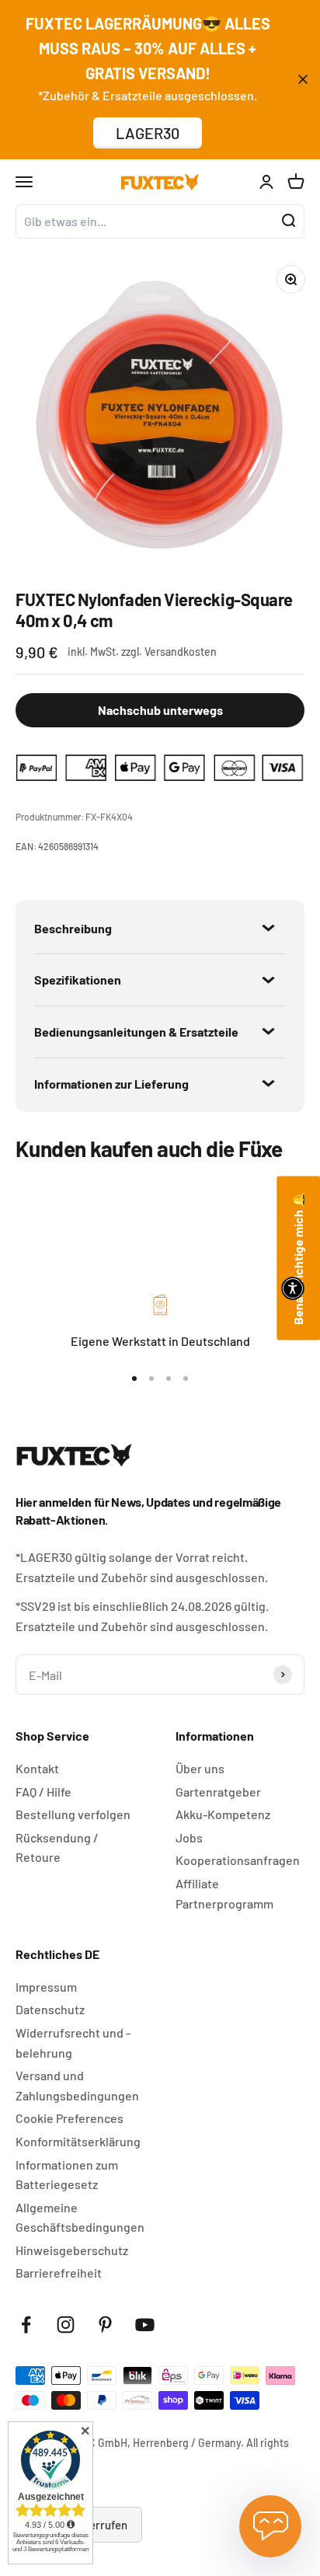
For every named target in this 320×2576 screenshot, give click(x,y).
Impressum (46, 1987)
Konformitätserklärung (78, 2141)
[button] (293, 1288)
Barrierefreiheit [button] (59, 2273)
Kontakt (37, 1768)
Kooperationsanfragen (238, 1860)
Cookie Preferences (70, 2118)
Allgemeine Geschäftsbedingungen (80, 2217)
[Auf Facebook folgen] (26, 2325)
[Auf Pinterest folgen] (105, 2325)
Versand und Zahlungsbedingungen (77, 2085)
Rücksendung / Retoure (57, 1847)
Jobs (189, 1837)
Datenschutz (50, 2009)
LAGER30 (148, 133)
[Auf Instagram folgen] (66, 2325)
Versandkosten (181, 652)
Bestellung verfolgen (73, 1814)
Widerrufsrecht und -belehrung (73, 2043)
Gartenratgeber (218, 1792)
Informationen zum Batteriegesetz (67, 2175)
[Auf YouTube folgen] (145, 2325)
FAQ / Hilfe (43, 1792)
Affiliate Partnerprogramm (224, 1893)
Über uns (200, 1768)
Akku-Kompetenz (223, 1814)
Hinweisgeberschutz (72, 2250)
